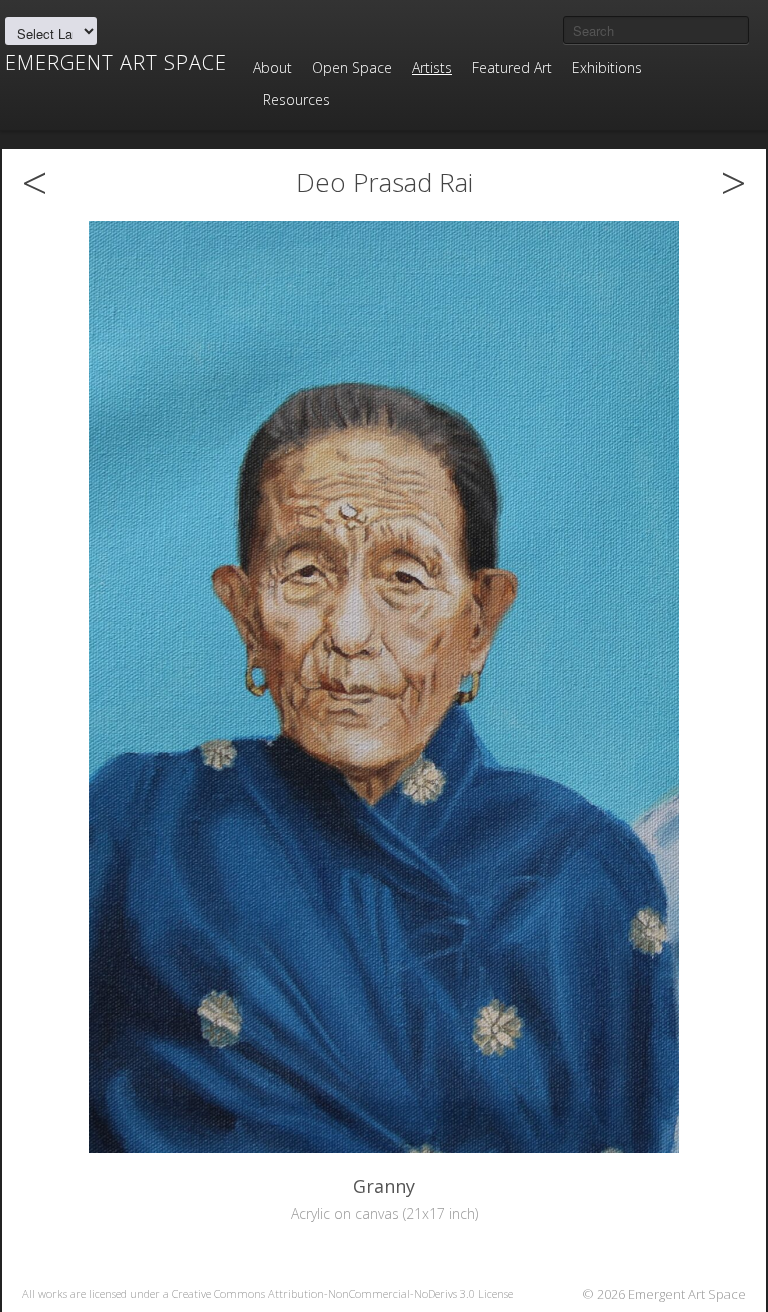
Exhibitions (607, 67)
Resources (296, 99)
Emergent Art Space (116, 63)
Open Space (352, 67)
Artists (432, 67)
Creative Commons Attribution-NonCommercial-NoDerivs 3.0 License (342, 1293)
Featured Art (512, 67)
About (272, 67)
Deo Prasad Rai (384, 182)
